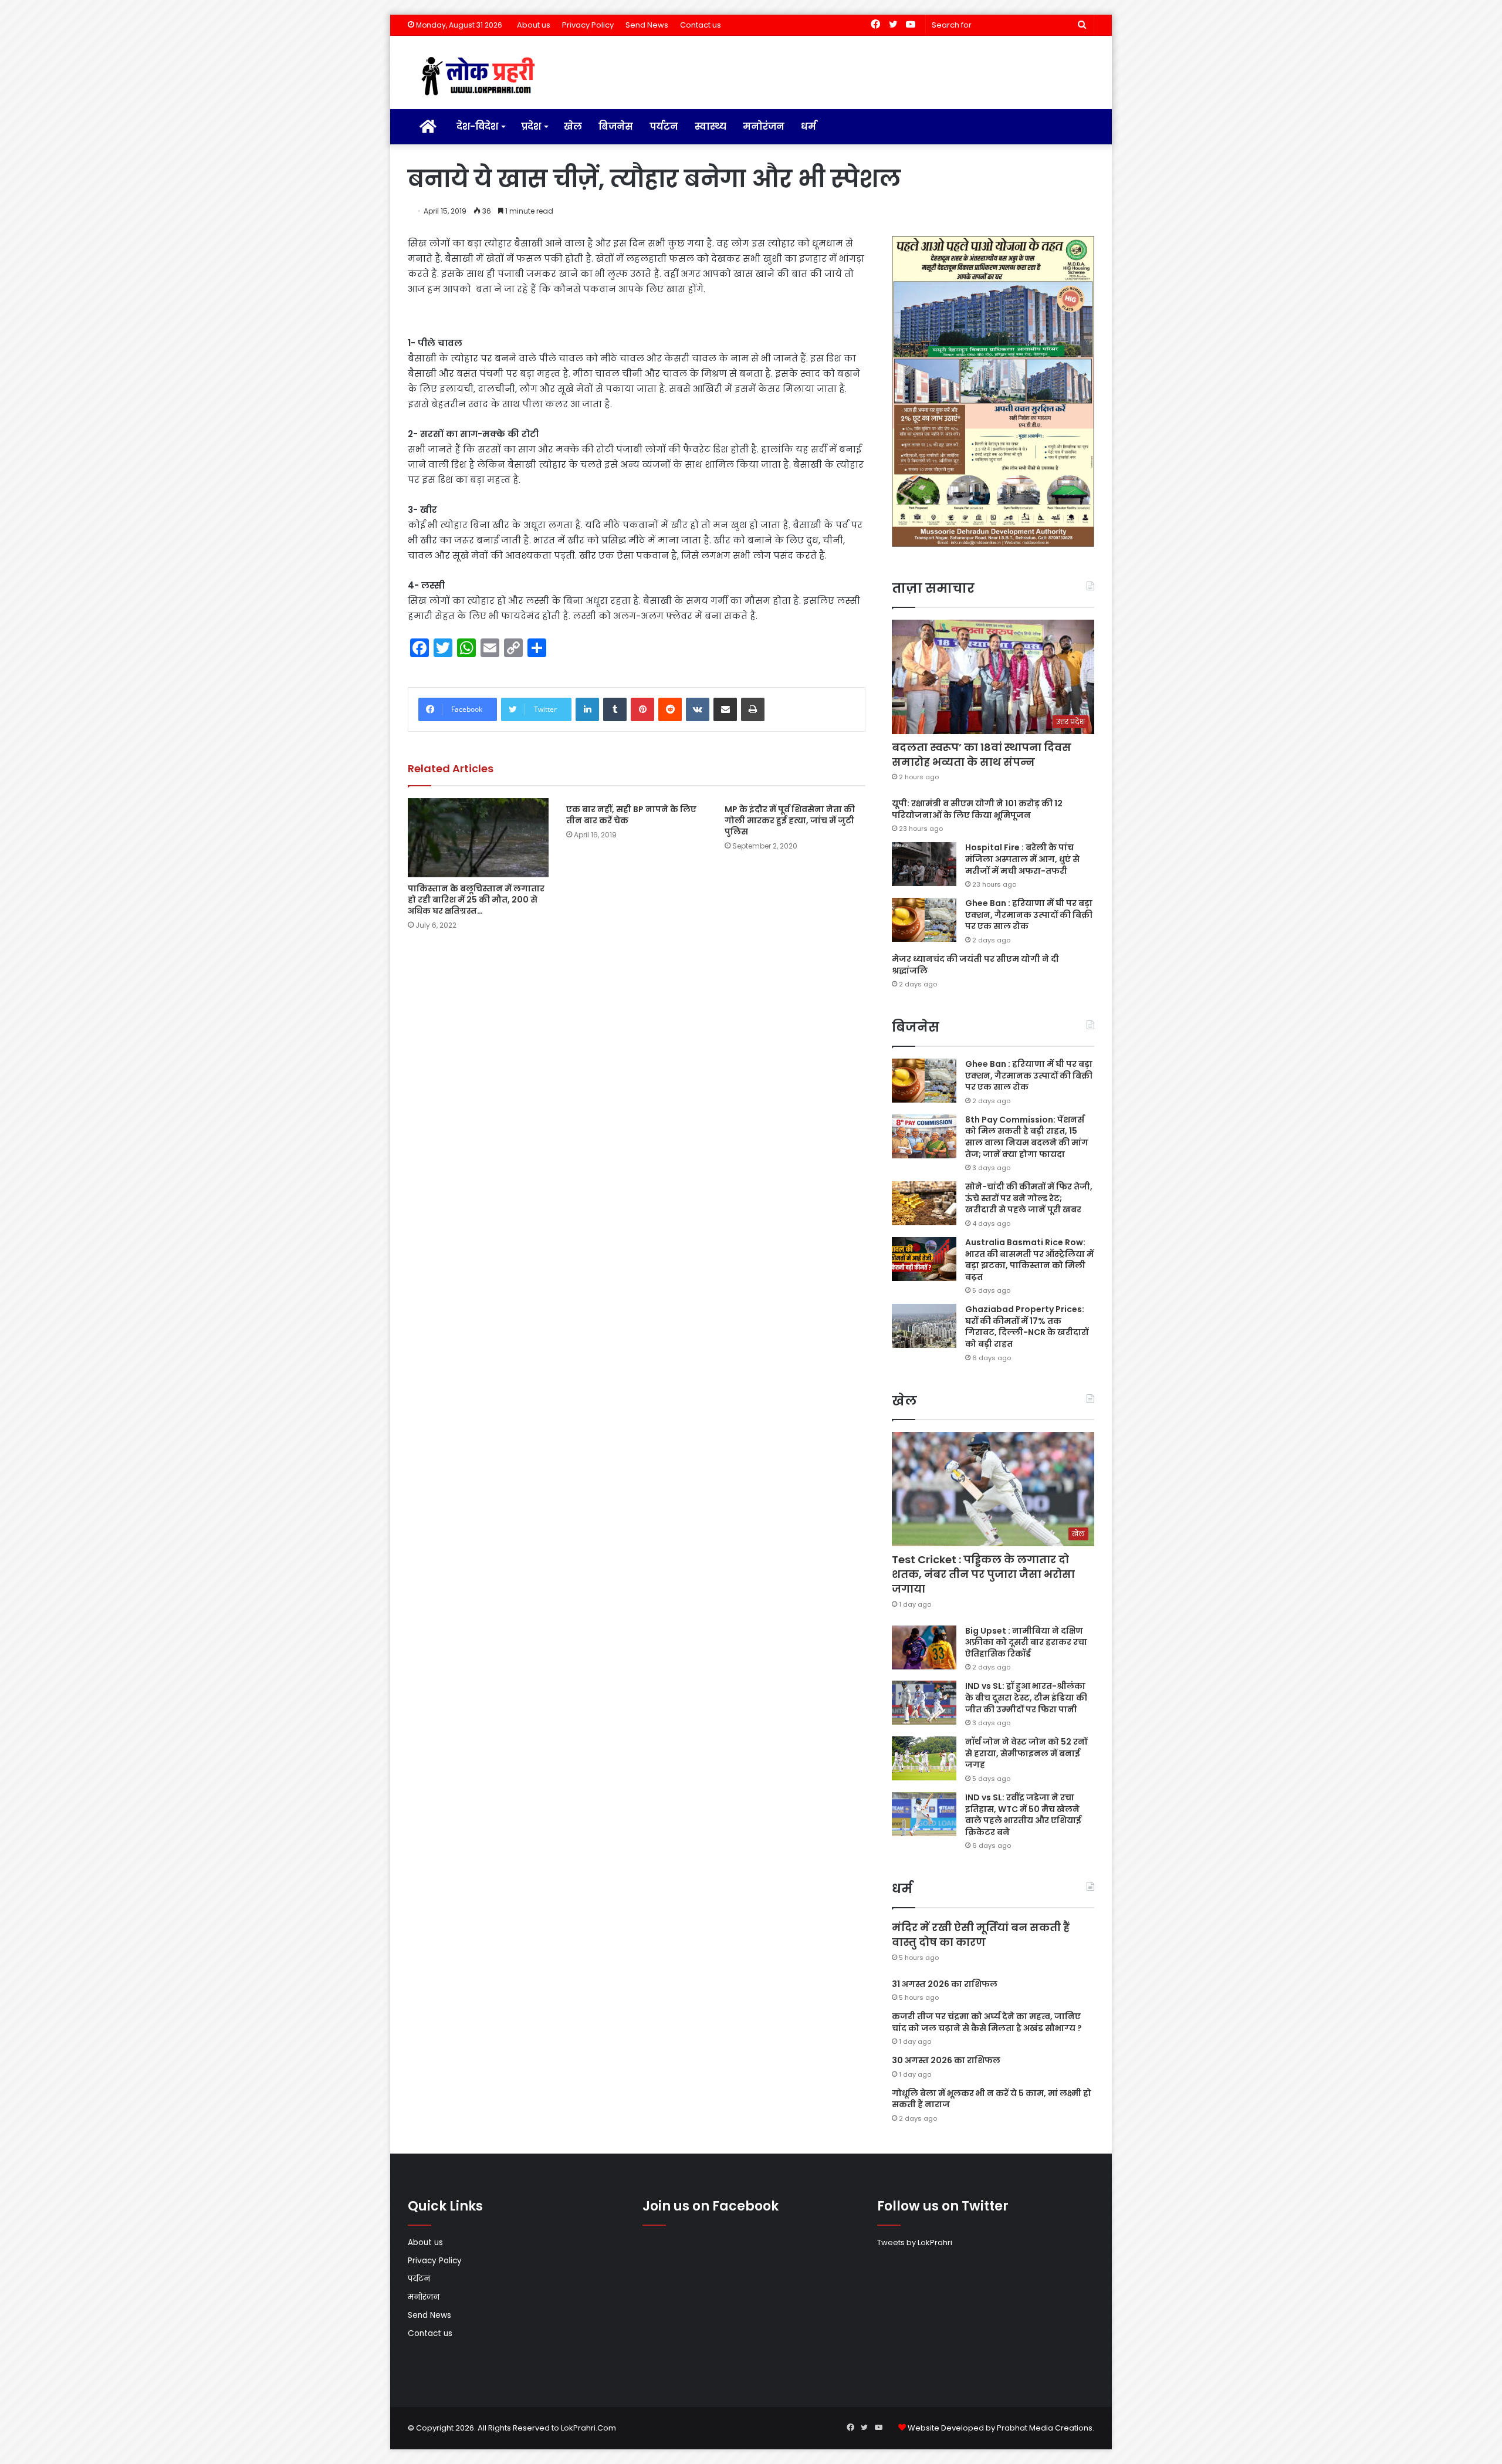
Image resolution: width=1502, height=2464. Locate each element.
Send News (647, 25)
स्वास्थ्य (711, 126)
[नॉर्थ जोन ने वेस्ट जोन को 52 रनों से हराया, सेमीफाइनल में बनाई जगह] (924, 1758)
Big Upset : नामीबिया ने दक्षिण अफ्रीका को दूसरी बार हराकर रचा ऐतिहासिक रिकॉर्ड (1026, 1642)
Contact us (701, 25)
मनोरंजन (764, 126)
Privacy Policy (588, 25)
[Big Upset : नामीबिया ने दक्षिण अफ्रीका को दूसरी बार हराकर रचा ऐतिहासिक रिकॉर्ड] (924, 1647)
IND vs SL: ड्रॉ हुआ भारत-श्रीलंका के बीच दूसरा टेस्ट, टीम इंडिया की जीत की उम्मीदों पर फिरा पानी (1026, 1697)
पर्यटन (664, 126)
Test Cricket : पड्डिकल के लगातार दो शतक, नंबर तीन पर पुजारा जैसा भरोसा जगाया (983, 1574)
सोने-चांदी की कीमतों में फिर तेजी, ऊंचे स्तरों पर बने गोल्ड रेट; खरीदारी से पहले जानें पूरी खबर (1029, 1198)
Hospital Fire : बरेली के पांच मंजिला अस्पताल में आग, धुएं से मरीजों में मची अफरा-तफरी (1022, 859)
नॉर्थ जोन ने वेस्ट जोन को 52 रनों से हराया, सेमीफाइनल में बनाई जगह (1026, 1753)
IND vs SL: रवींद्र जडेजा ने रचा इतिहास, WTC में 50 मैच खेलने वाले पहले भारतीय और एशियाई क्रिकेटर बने (1023, 1815)
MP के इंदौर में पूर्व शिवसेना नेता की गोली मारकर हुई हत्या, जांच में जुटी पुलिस (790, 820)
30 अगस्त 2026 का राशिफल (946, 2060)
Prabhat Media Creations (1045, 2428)
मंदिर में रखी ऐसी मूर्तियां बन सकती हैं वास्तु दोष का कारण (981, 1935)
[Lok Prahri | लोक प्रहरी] (481, 77)
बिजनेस (616, 126)
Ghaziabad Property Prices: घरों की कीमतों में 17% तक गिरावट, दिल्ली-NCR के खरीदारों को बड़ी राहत (1027, 1326)
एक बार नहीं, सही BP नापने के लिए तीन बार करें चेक (631, 815)
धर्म (808, 126)
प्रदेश (531, 126)
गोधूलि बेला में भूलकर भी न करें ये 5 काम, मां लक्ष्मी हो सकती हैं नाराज (992, 2099)
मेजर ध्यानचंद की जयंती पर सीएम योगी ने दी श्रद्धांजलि (975, 965)
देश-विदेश (477, 126)
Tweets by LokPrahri (915, 2242)
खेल (573, 126)
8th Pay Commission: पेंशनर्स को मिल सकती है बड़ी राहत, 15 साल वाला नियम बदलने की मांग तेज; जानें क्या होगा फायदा (1027, 1137)
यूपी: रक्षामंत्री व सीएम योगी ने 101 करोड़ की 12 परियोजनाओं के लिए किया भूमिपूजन (977, 809)
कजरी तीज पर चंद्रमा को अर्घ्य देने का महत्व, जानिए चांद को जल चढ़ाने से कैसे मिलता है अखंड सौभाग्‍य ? (987, 2022)
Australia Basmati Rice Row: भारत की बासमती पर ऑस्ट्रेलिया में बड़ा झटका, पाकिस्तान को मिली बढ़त (1029, 1260)
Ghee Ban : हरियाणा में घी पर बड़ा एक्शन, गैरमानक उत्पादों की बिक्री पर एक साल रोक (1029, 915)
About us (534, 25)
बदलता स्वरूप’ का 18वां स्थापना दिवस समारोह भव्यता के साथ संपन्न (982, 755)
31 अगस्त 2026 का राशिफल (945, 1984)
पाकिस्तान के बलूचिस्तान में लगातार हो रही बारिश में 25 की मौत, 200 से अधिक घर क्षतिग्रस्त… (476, 900)
